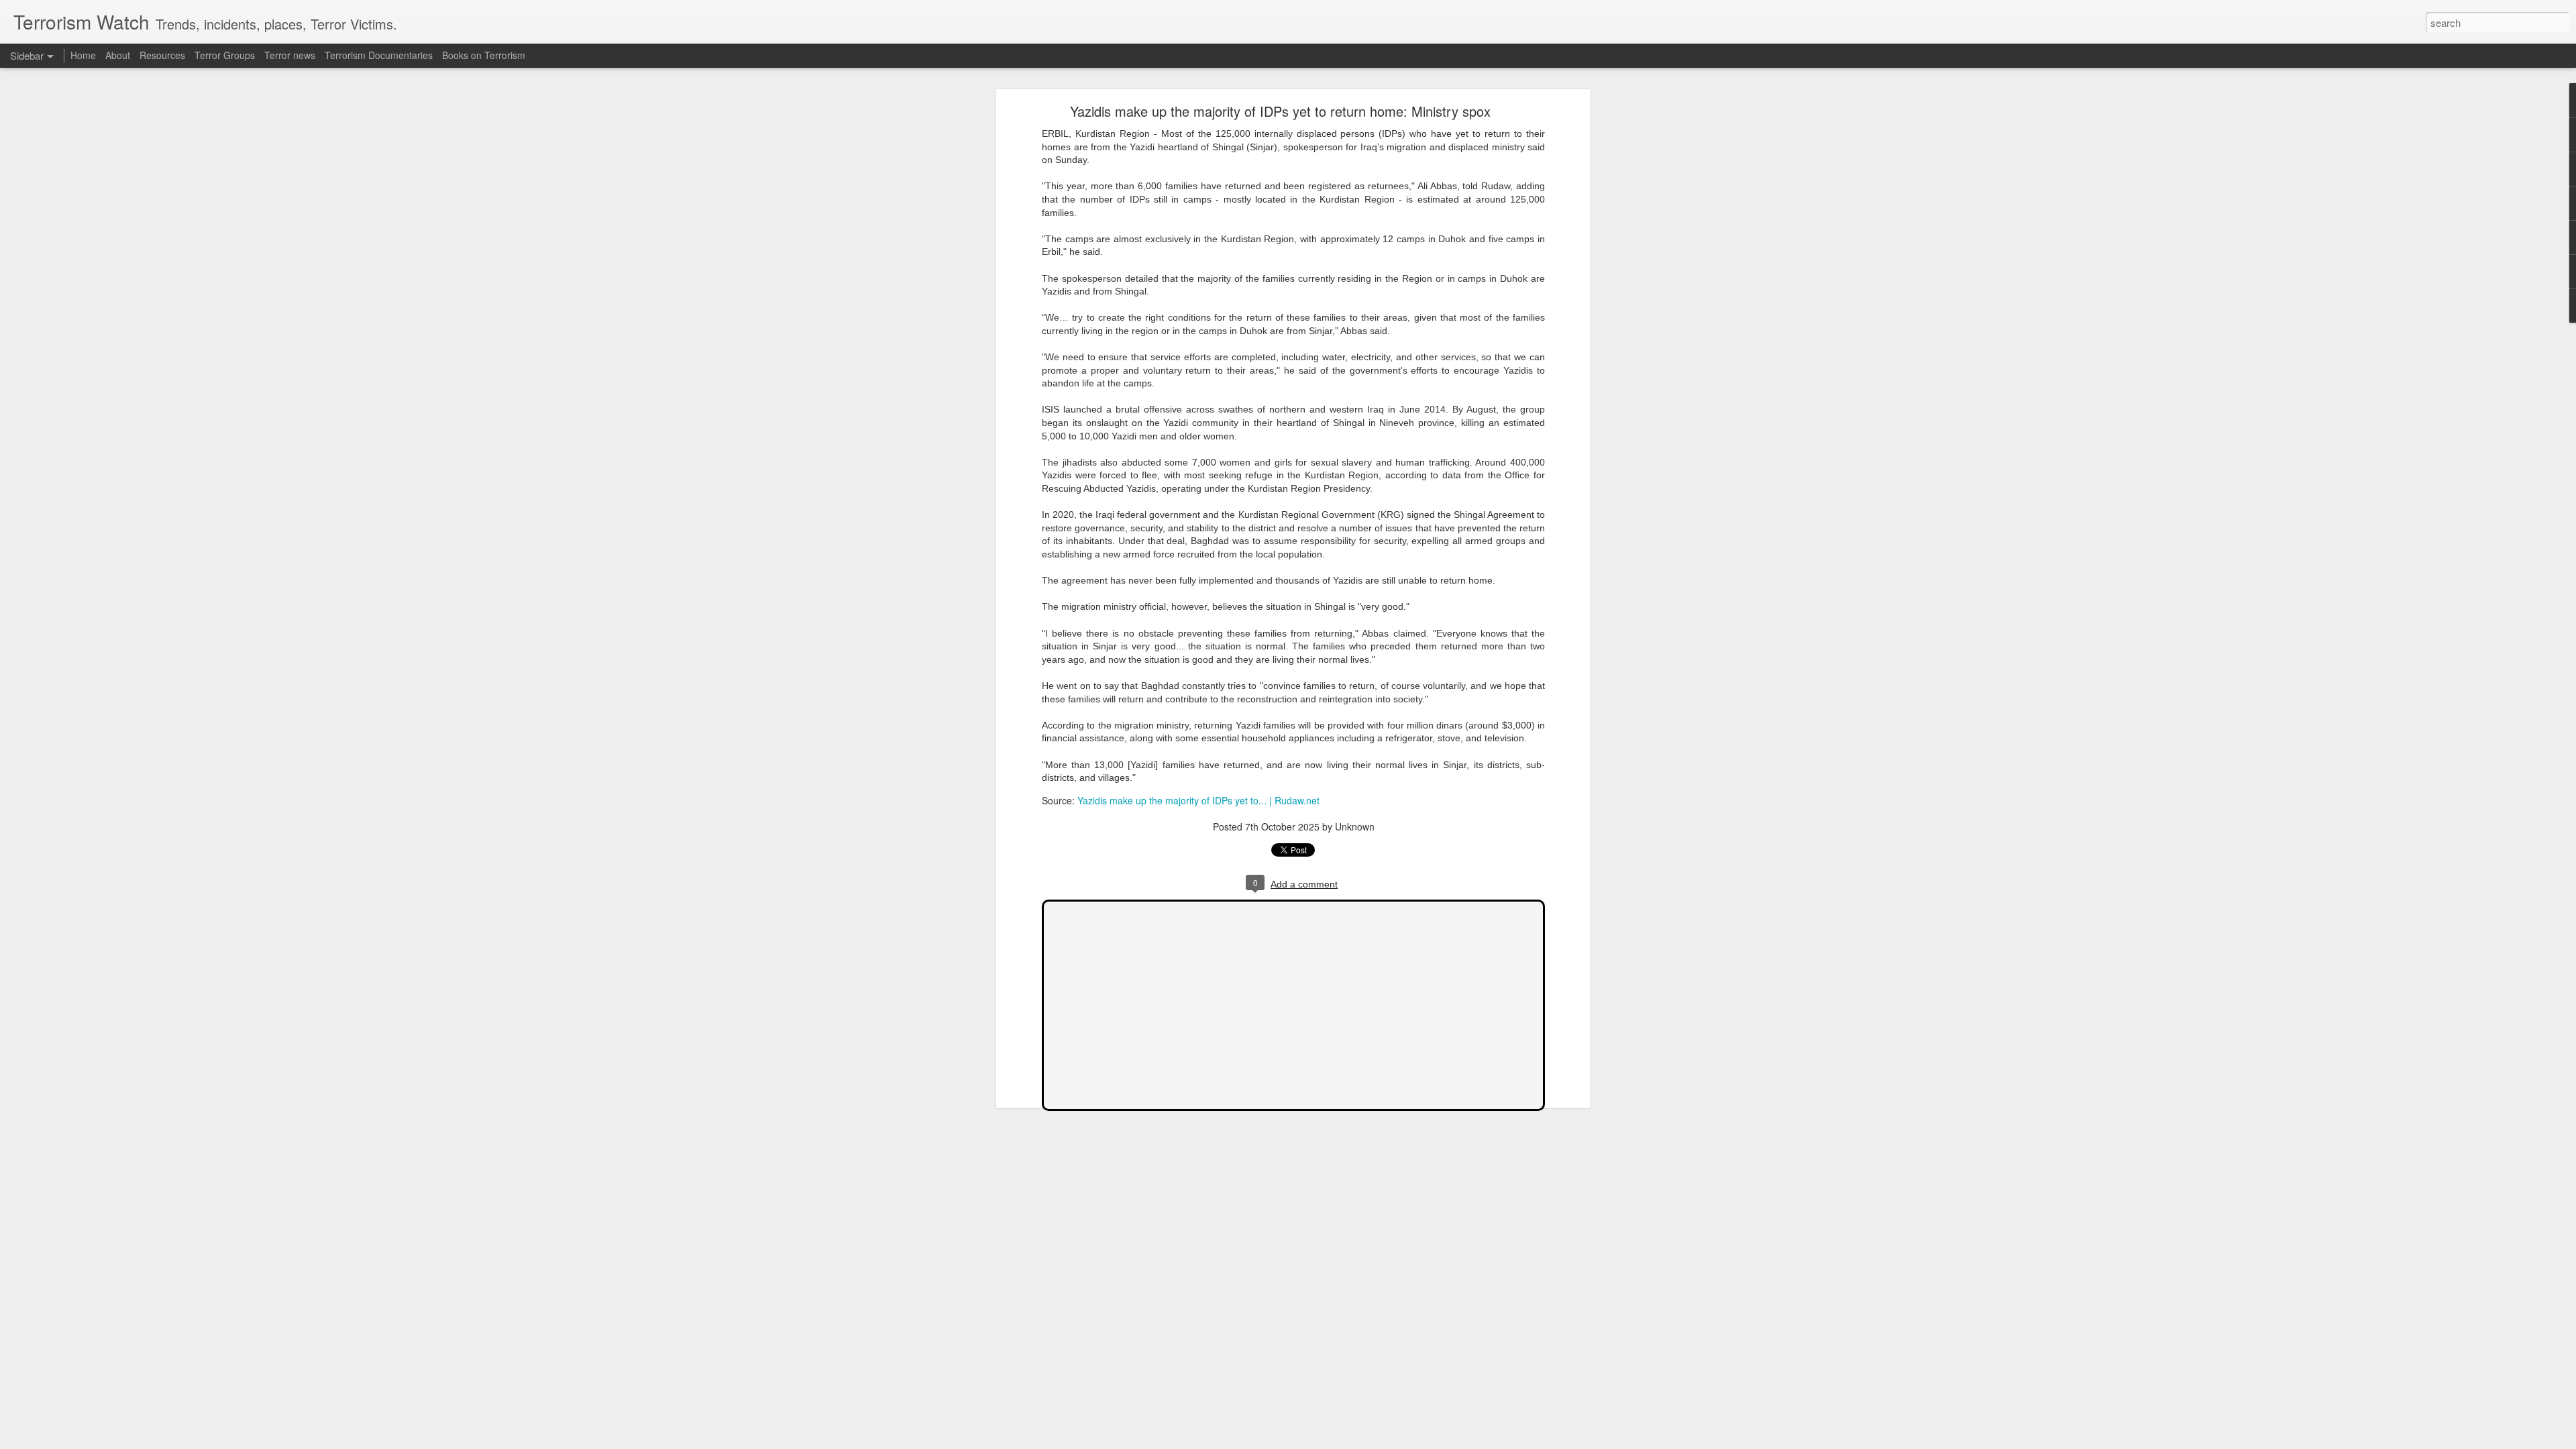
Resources (162, 55)
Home (83, 55)
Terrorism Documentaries (379, 55)
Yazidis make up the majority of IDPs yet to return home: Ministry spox (1280, 111)
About (118, 55)
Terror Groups (225, 55)
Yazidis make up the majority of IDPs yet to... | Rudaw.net (1198, 800)
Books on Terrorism (484, 55)
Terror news (290, 55)
